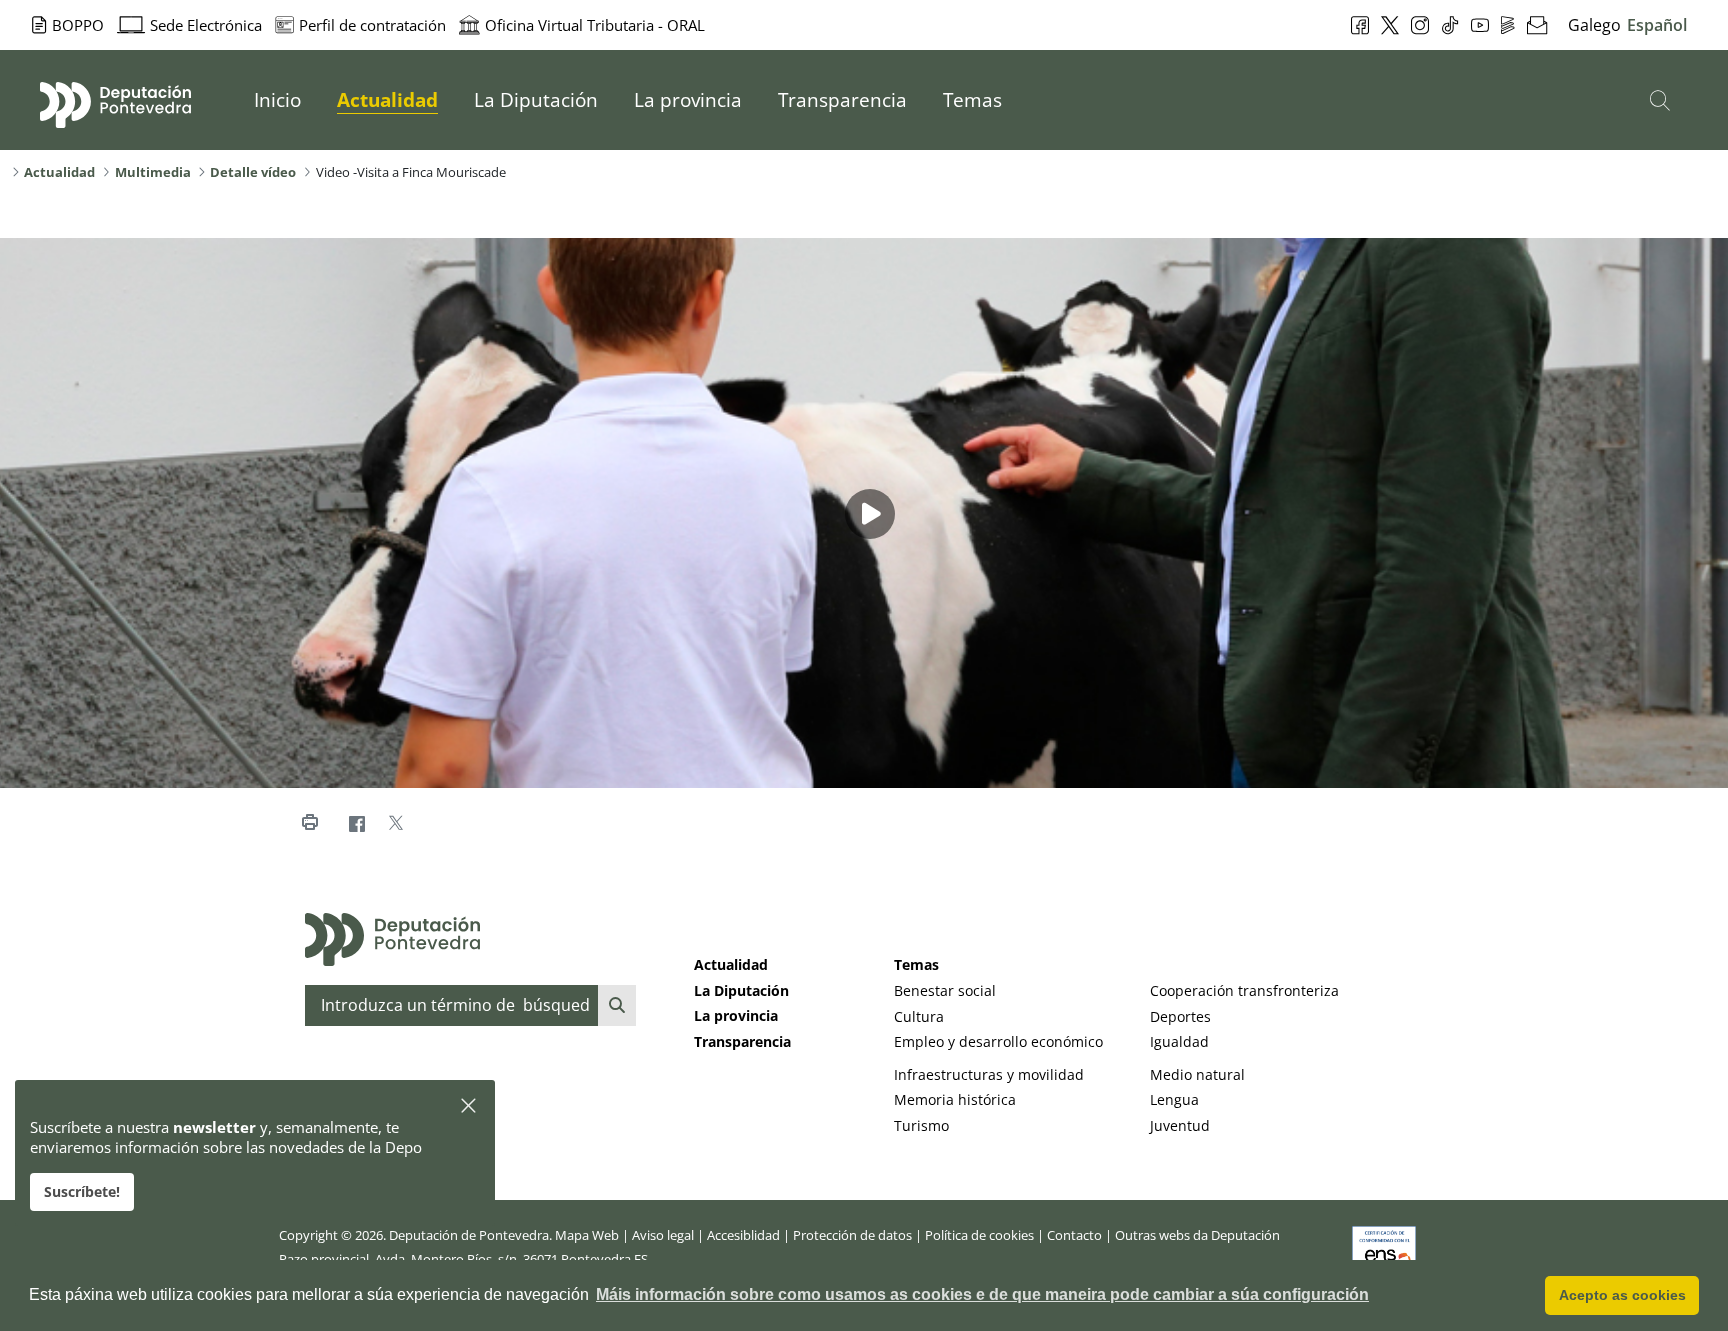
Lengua (1174, 1099)
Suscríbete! (82, 1191)
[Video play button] (870, 514)
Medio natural (1197, 1074)
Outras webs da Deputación (1197, 1235)
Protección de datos (852, 1235)
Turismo (921, 1125)
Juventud (1180, 1125)
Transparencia (742, 1041)
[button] (469, 1106)
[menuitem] (277, 100)
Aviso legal (663, 1235)
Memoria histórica (955, 1099)
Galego (1594, 25)
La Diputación (741, 990)
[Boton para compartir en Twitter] (395, 823)
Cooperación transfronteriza (1244, 990)
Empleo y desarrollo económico (998, 1041)
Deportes (1180, 1016)
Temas (916, 964)
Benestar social (945, 990)
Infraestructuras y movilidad (989, 1074)
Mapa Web (587, 1235)
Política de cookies (979, 1235)
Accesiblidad (743, 1235)
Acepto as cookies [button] (1622, 1295)
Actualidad (731, 964)
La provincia (736, 1015)
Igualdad (1179, 1041)
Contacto (1074, 1235)
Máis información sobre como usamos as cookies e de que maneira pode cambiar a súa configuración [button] (982, 1294)
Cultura (919, 1016)
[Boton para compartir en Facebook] (356, 823)
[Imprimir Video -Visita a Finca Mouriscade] (309, 823)
